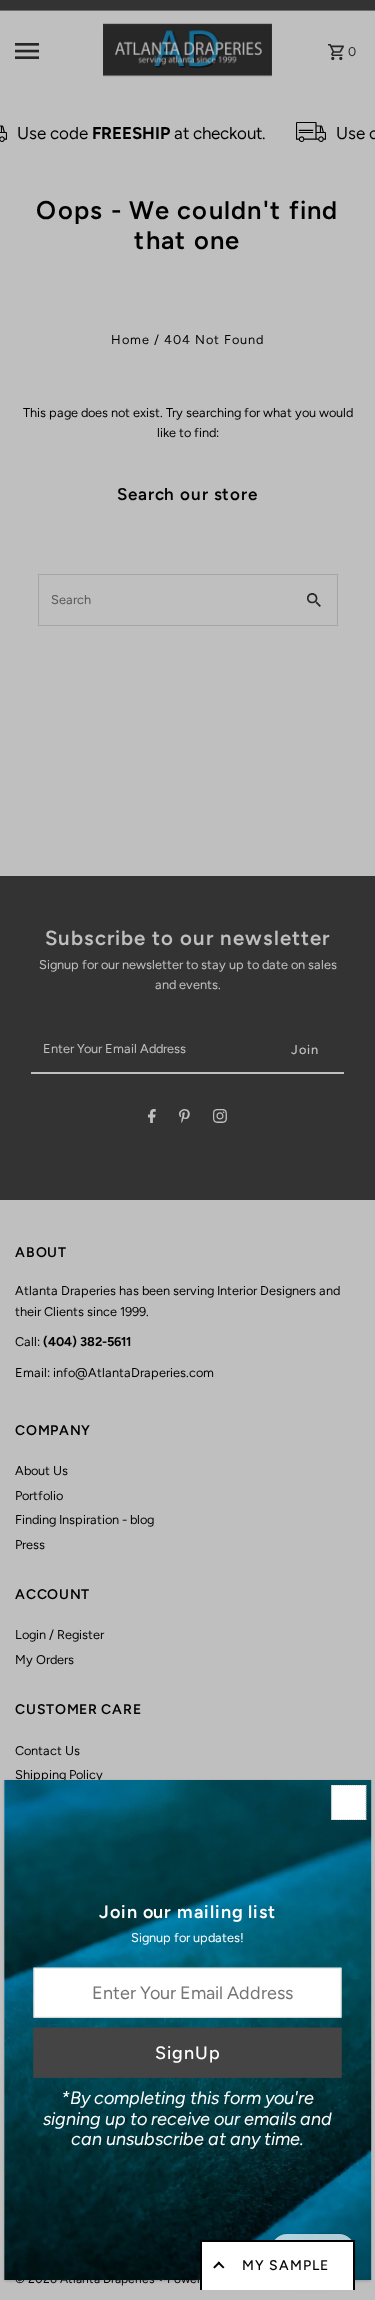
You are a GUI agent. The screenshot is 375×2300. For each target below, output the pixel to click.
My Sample (285, 2265)
